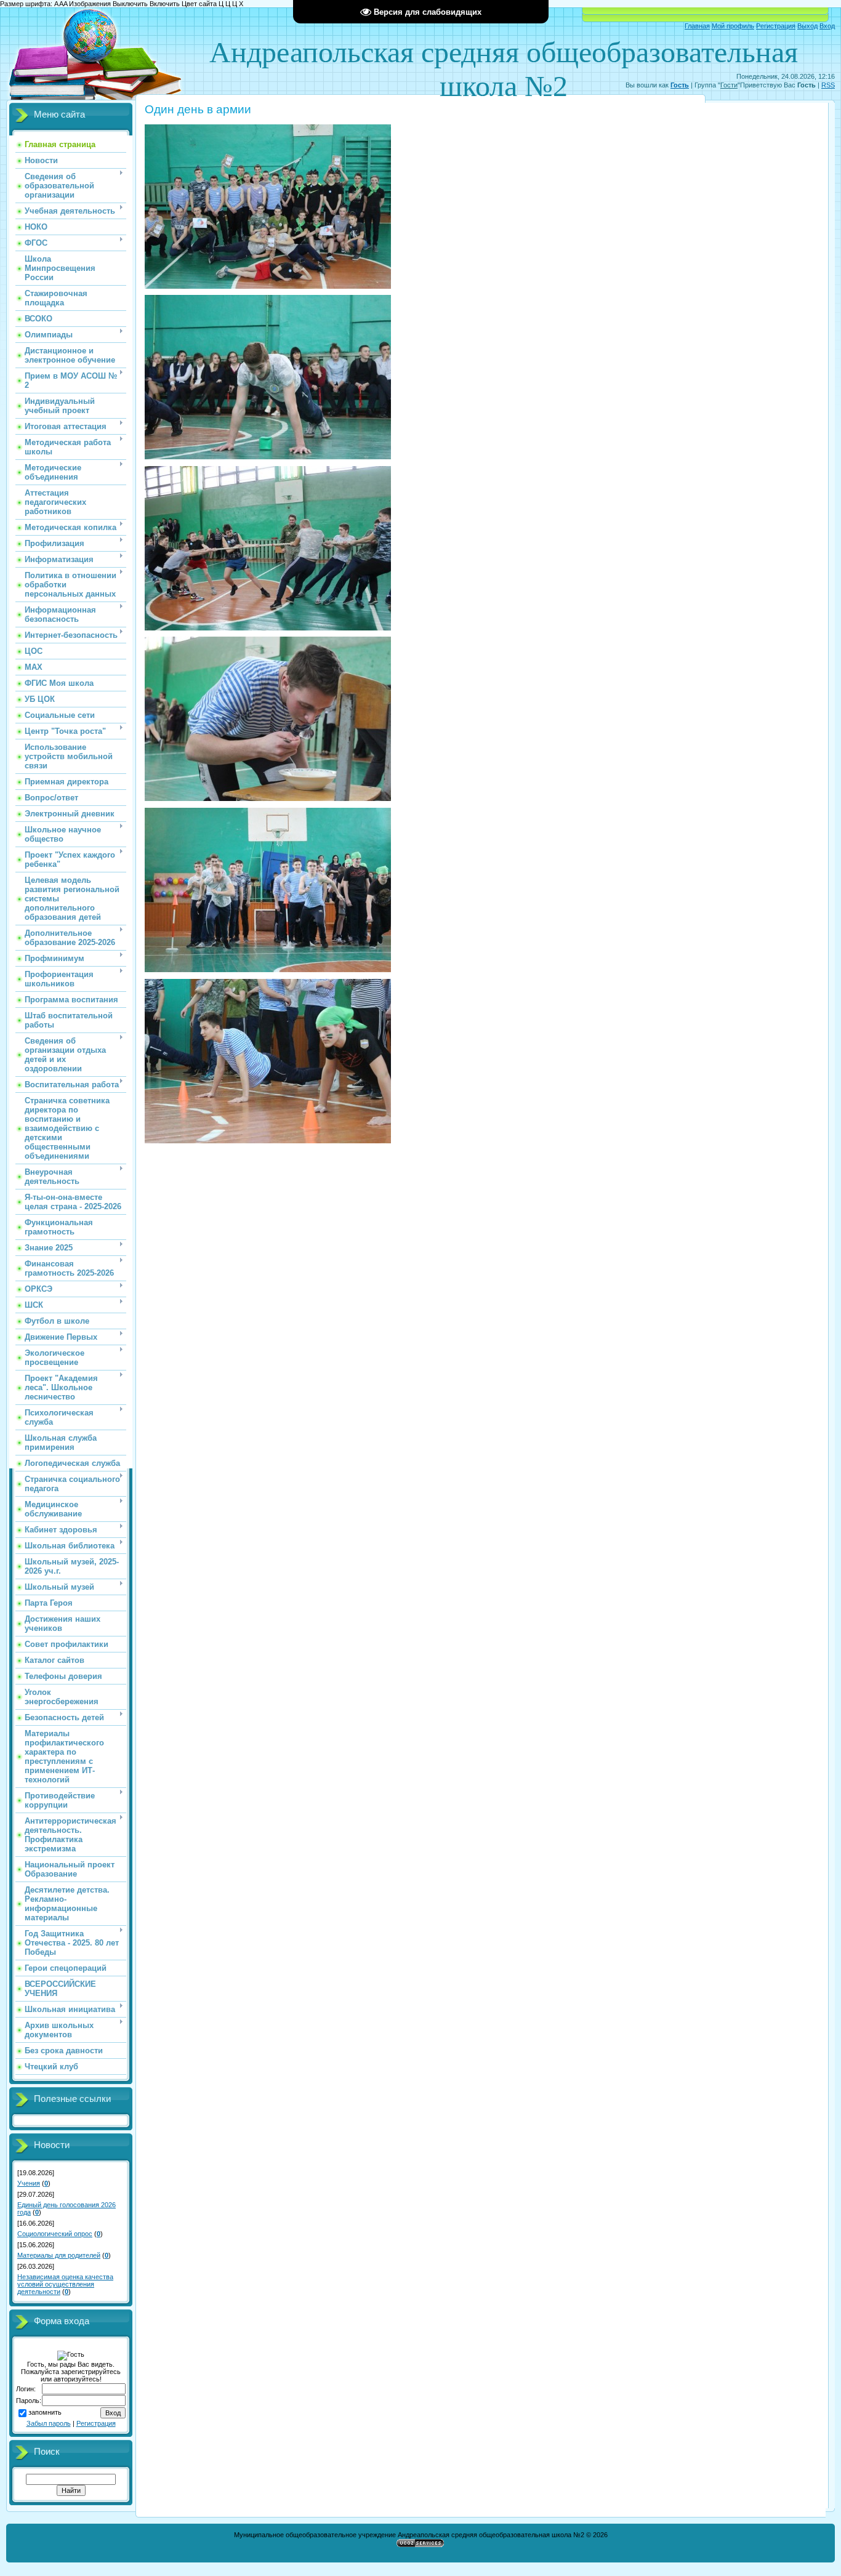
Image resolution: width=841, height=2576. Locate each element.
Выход (807, 26)
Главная (697, 26)
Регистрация (776, 26)
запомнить (45, 2412)
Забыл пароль (49, 2423)
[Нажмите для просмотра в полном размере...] (268, 286)
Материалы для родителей (59, 2255)
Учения (29, 2183)
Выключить (130, 4)
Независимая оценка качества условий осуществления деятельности (65, 2284)
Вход (827, 26)
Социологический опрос (55, 2234)
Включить (165, 4)
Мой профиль (733, 26)
